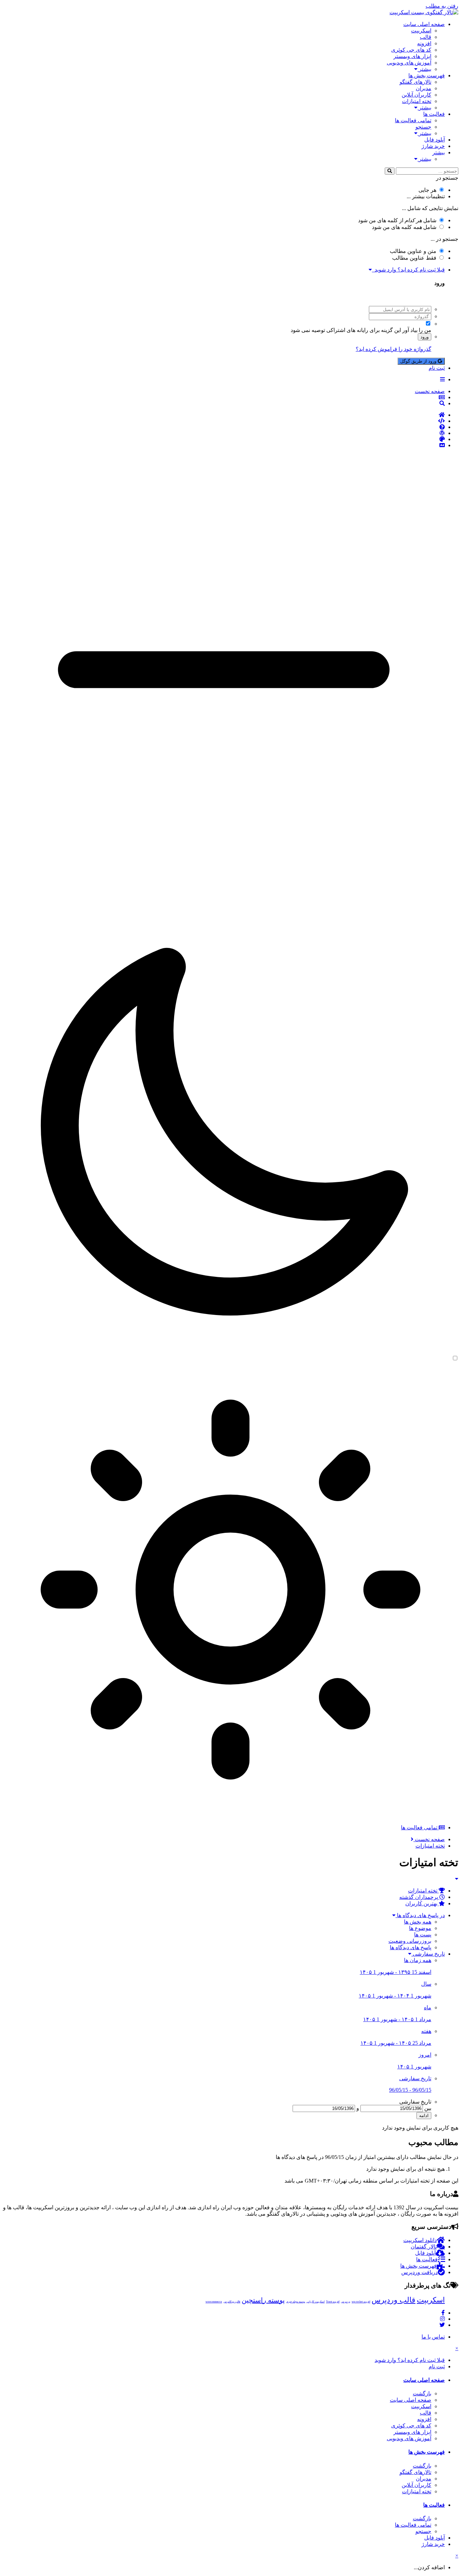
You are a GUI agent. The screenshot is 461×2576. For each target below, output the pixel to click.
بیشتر (424, 69)
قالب (426, 37)
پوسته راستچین (263, 2300)
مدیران (424, 88)
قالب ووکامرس (232, 2302)
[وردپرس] (224, 433)
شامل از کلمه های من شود (397, 220)
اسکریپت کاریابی (316, 2302)
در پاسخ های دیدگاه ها (420, 1915)
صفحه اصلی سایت (424, 24)
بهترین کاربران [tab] (422, 1903)
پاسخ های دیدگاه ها (411, 1947)
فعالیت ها (434, 114)
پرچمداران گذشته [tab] (419, 1897)
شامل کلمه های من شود (404, 227)
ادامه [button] (424, 2116)
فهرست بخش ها (427, 75)
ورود (425, 337)
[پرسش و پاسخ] (224, 427)
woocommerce (214, 2302)
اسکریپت (421, 31)
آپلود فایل (435, 140)
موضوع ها (420, 1928)
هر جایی (427, 190)
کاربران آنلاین (416, 95)
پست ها (423, 1935)
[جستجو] (390, 171)
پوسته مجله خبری (296, 2302)
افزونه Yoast (333, 2302)
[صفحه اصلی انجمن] (224, 415)
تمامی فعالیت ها (413, 120)
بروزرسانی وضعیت (410, 1941)
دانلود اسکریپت (420, 2240)
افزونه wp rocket (361, 2302)
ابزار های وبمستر (412, 56)
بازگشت (422, 2393)
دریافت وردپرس (419, 2272)
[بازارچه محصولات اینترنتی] (224, 445)
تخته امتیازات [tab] (423, 1891)
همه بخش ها (418, 1922)
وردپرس (346, 2302)
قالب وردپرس (394, 2300)
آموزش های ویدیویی (409, 63)
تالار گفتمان (424, 2247)
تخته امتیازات (417, 101)
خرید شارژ (433, 146)
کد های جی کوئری (411, 50)
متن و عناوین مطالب (413, 251)
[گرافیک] (224, 439)
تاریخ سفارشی (428, 1954)
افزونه (424, 43)
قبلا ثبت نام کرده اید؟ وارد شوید (408, 270)
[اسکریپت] (224, 421)
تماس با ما (433, 2337)
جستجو (423, 127)
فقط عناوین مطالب (414, 258)
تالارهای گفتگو (415, 82)
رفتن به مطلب (442, 6)
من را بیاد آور (417, 330)
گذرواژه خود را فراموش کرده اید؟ (394, 349)
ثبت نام (437, 368)
